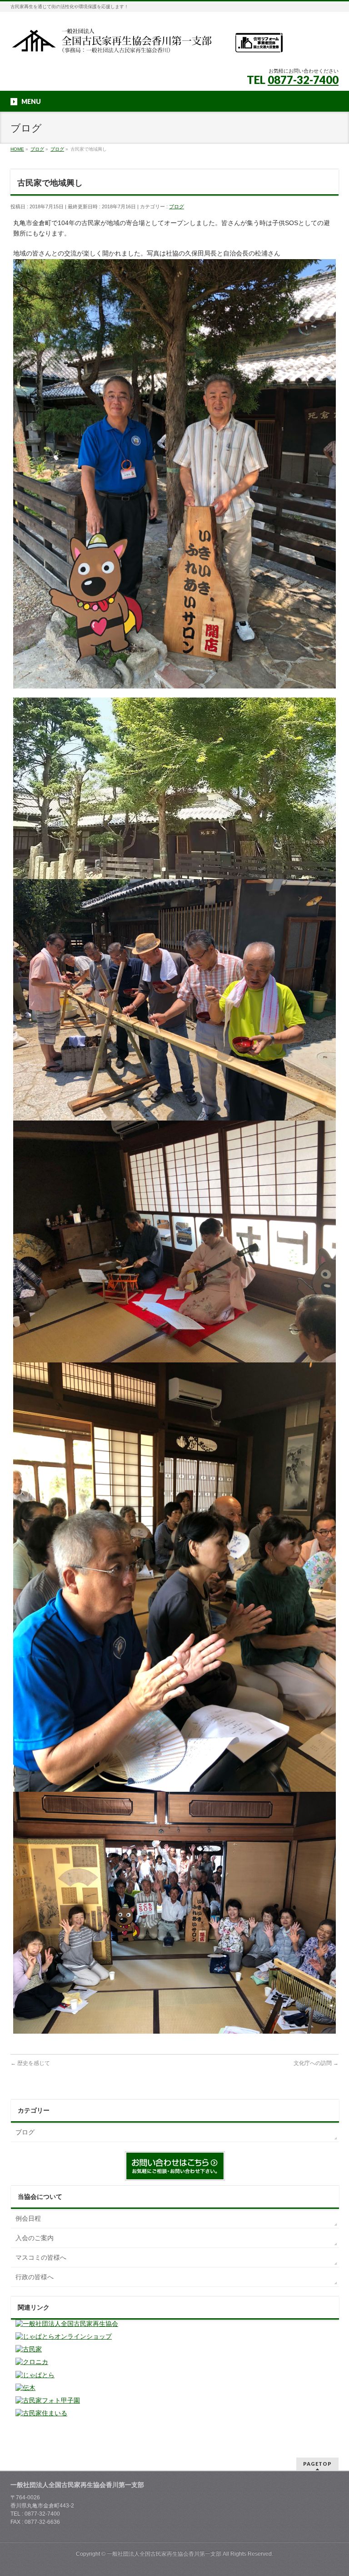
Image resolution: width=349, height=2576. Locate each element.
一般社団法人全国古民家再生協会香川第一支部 (164, 2554)
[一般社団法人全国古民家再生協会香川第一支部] (147, 44)
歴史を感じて (30, 2063)
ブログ (177, 206)
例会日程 (28, 2218)
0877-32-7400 (303, 80)
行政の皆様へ (35, 2277)
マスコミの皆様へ (41, 2257)
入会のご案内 (35, 2238)
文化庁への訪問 (316, 2063)
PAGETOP (317, 2464)
